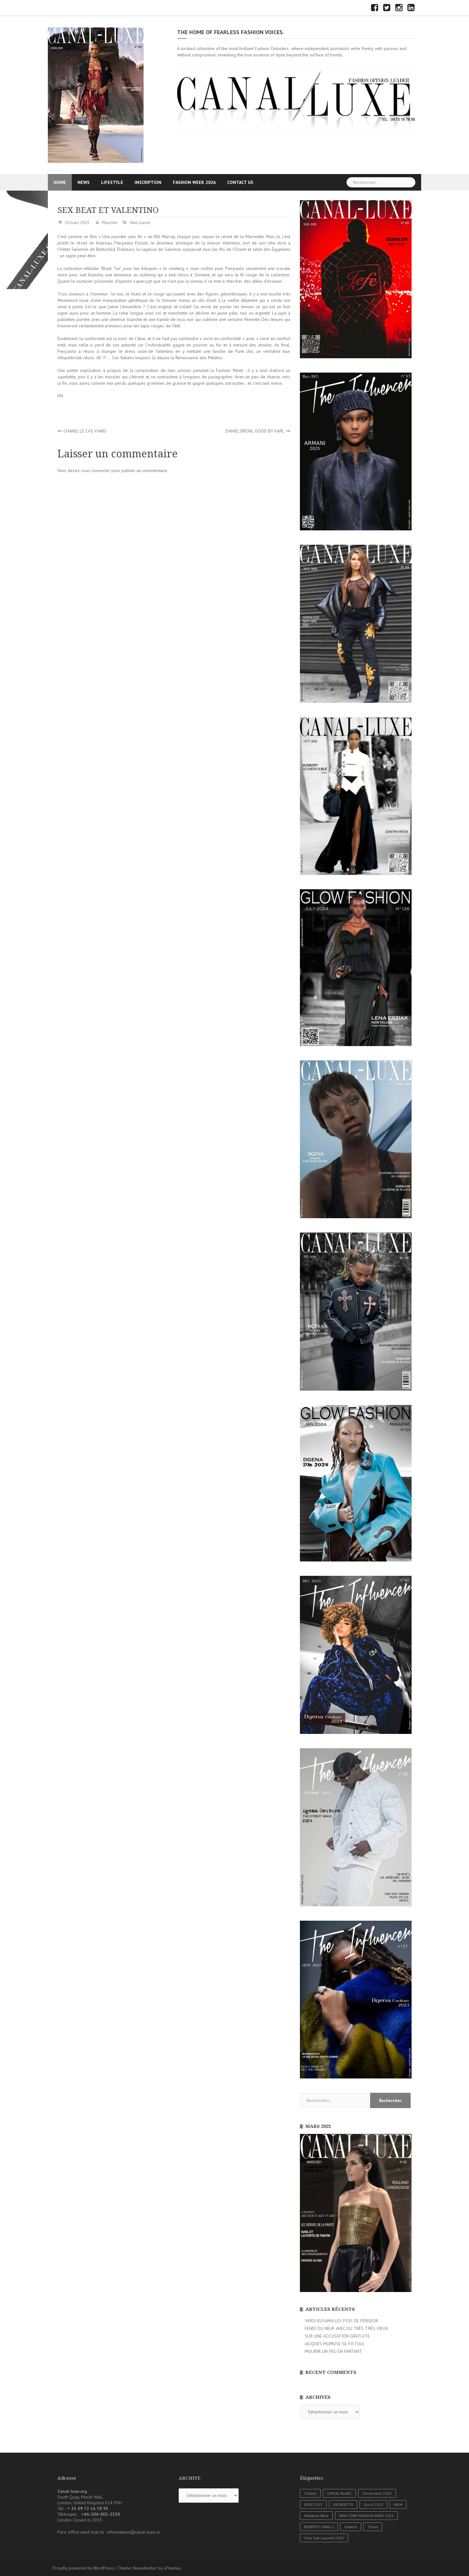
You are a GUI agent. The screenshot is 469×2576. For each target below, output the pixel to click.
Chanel (310, 2493)
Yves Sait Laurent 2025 (324, 2538)
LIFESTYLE (112, 182)
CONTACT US (240, 182)
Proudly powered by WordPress (83, 2568)
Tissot (373, 2527)
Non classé (140, 223)
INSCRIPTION (148, 182)
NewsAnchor (145, 2568)
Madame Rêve (316, 2516)
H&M (398, 2504)
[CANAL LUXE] (96, 95)
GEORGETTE (343, 2504)
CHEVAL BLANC (339, 2493)
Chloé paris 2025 (377, 2493)
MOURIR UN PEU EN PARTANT (333, 2351)
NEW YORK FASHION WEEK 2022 (366, 2516)
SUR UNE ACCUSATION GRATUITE (337, 2336)
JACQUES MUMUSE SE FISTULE (335, 2344)
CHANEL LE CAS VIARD (85, 431)
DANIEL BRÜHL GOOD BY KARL (255, 431)
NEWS (84, 182)
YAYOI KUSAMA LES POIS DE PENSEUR (341, 2321)
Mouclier (110, 223)
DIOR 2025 (313, 2504)
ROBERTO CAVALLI (319, 2527)
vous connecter (96, 470)
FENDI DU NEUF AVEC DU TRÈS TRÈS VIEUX (346, 2328)
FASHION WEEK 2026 (194, 182)
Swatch (351, 2527)
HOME (60, 182)
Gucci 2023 (373, 2504)
